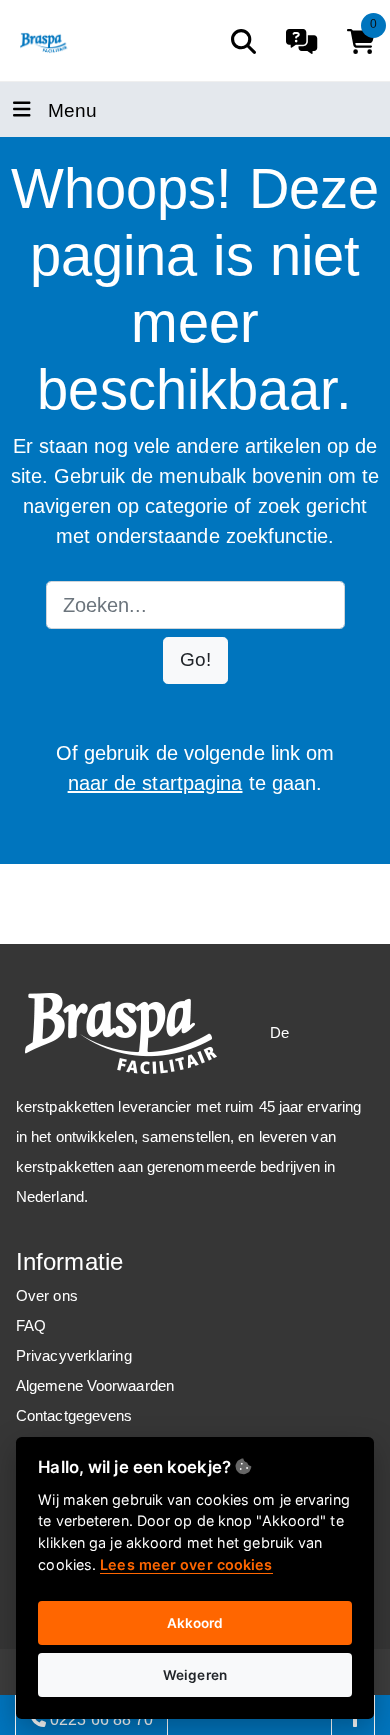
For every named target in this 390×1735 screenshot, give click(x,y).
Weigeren (195, 1675)
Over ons (47, 1295)
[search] (243, 41)
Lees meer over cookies (186, 1564)
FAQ (31, 1325)
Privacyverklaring (74, 1355)
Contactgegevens (74, 1415)
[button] (195, 660)
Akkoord (195, 1623)
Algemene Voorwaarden (95, 1385)
